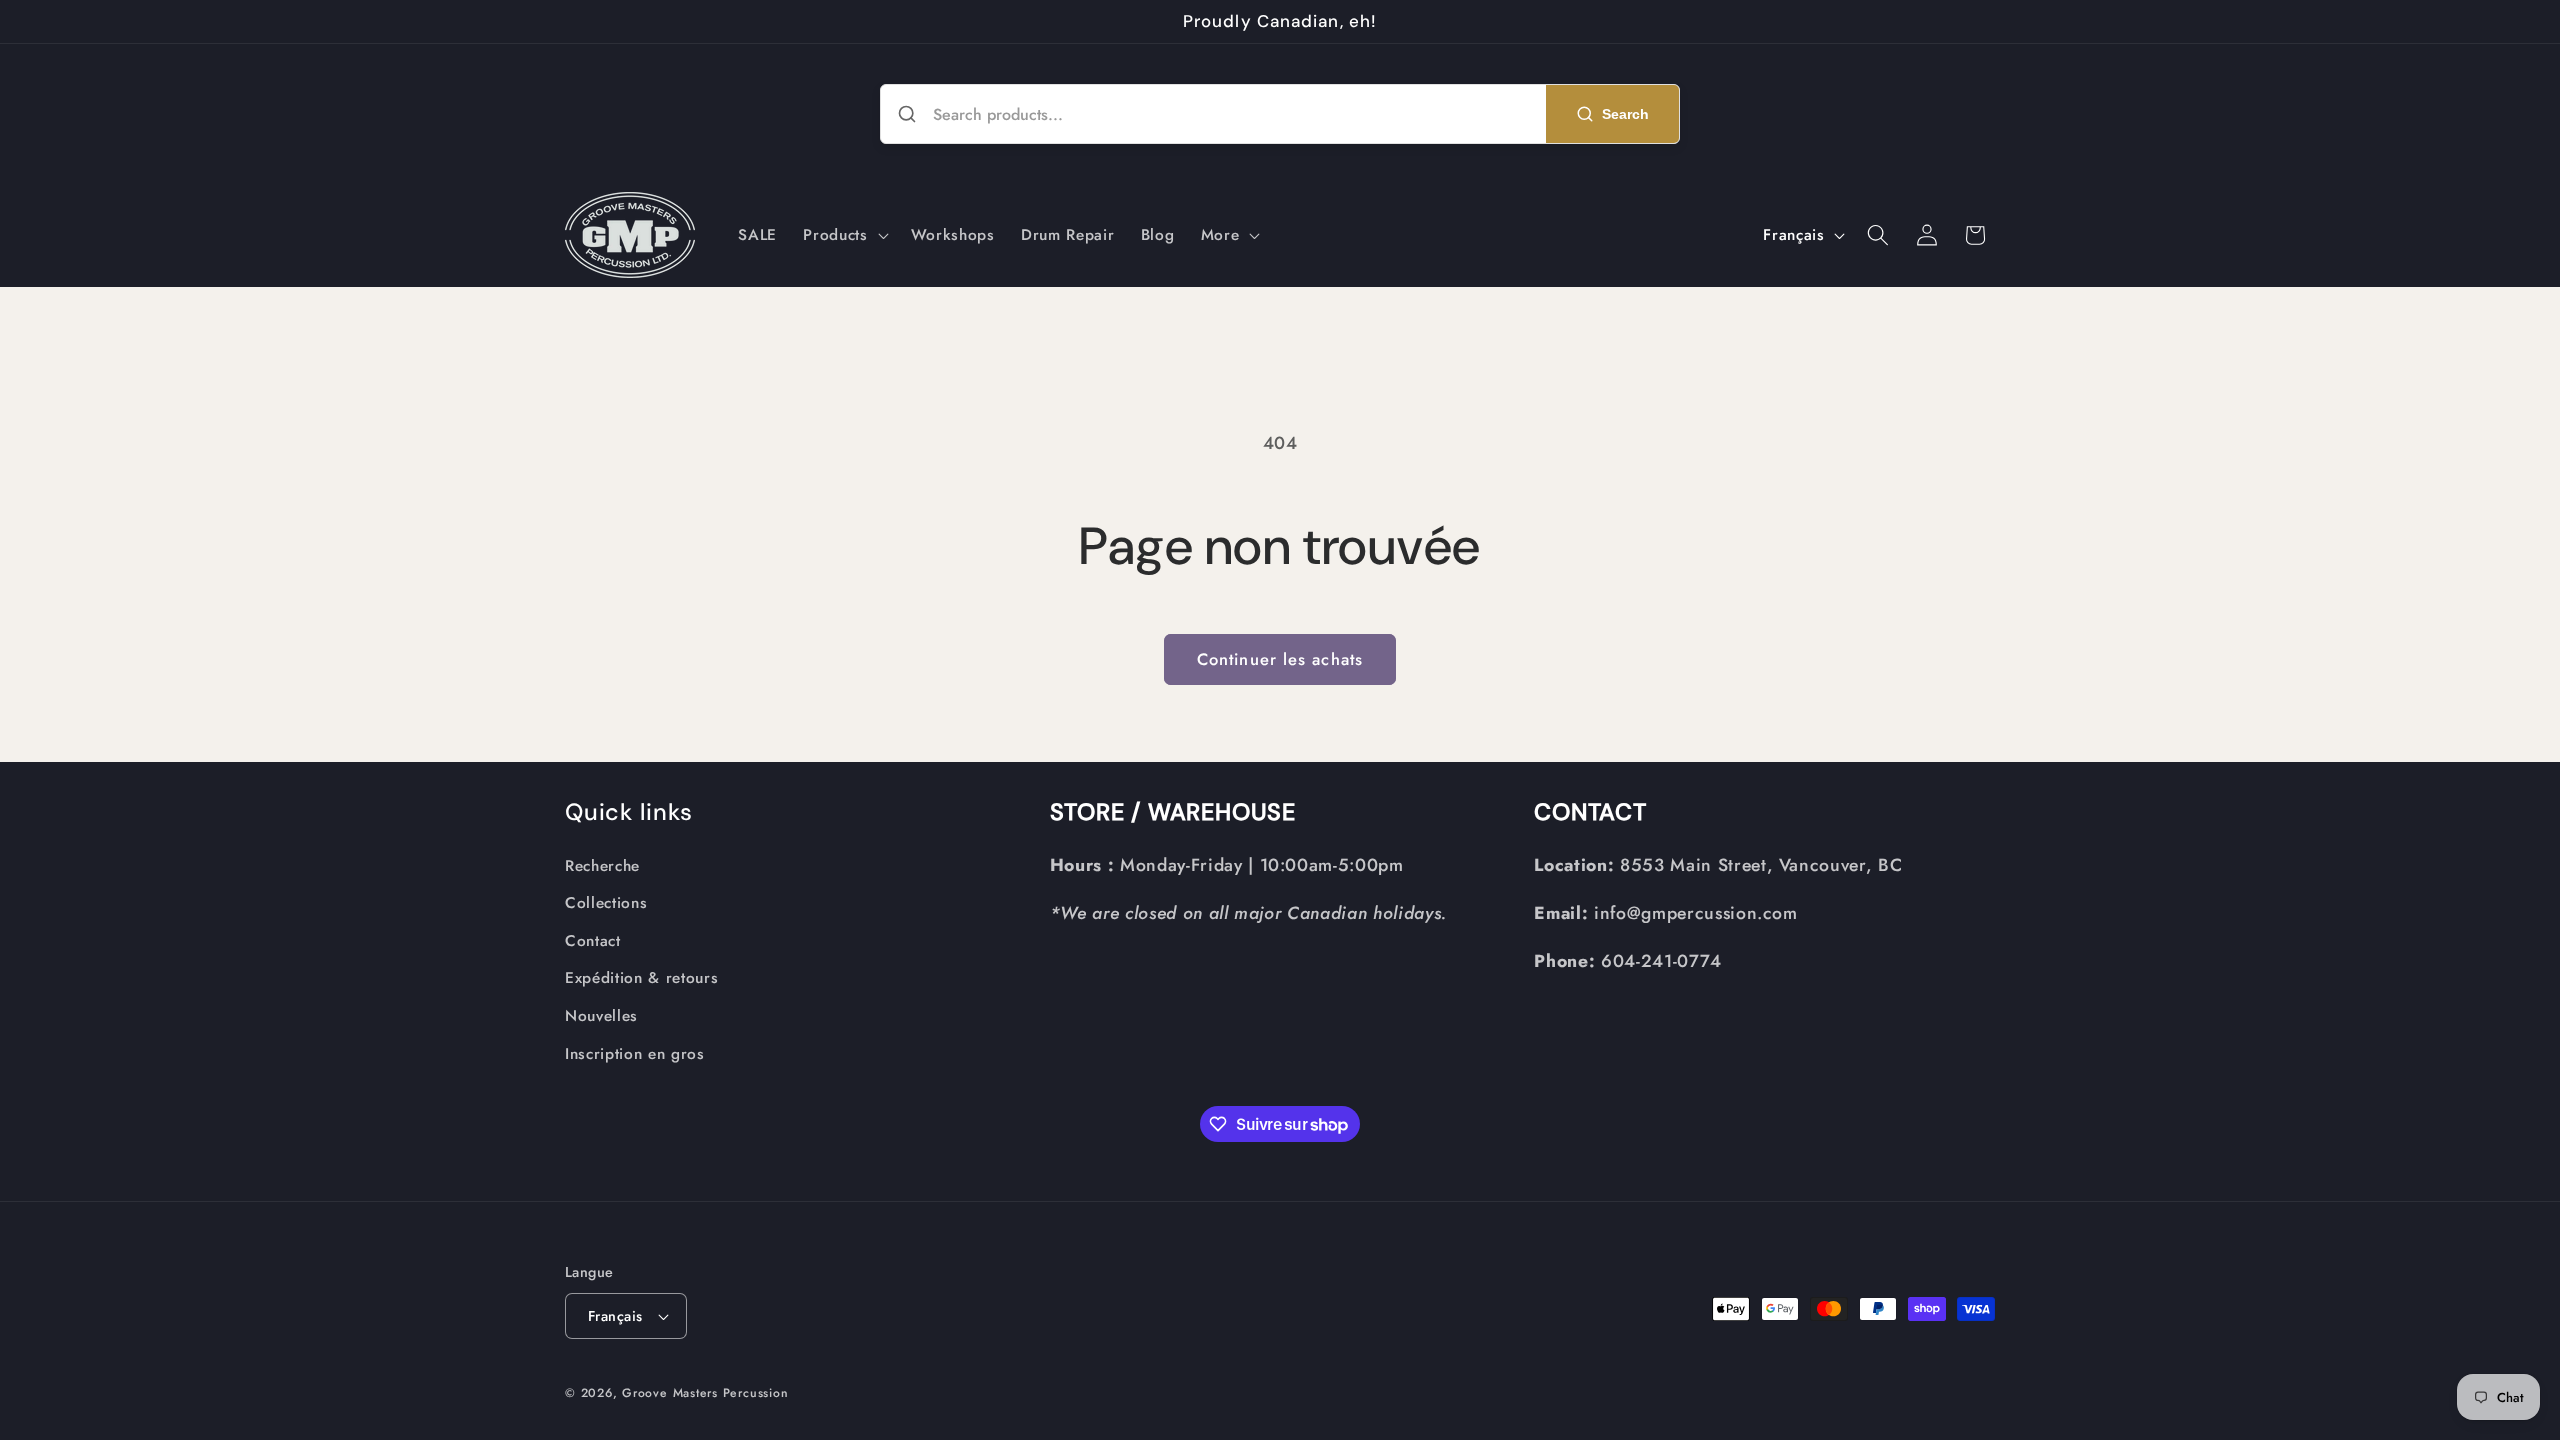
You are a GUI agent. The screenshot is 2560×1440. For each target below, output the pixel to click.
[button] (843, 235)
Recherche (602, 866)
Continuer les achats (1280, 659)
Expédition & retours (641, 978)
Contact (593, 941)
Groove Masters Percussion (705, 1393)
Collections (606, 903)
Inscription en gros (635, 1054)
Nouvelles (601, 1016)
